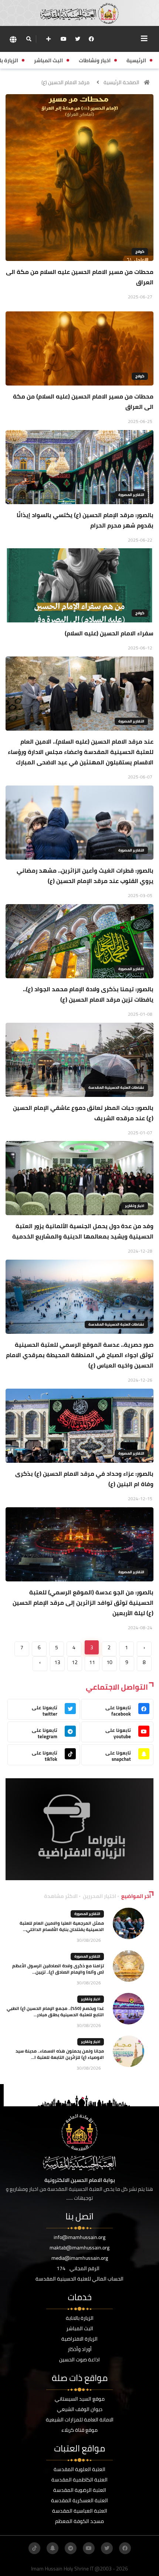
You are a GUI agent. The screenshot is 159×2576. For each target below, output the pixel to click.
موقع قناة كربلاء (79, 2430)
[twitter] (78, 39)
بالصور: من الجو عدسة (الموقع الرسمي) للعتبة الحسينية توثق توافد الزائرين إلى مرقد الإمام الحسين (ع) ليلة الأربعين (83, 1603)
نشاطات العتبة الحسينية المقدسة (116, 1087)
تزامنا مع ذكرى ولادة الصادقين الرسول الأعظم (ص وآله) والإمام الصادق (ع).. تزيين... (58, 1969)
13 (57, 1662)
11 (92, 1662)
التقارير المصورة (131, 495)
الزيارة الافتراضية (79, 2339)
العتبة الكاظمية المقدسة (79, 2480)
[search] (29, 39)
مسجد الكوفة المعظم (79, 2521)
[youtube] (64, 39)
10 (109, 1662)
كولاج (140, 252)
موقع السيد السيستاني (80, 2399)
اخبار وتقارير (135, 1206)
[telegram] (71, 2548)
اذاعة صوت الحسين (79, 2360)
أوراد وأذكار (80, 2349)
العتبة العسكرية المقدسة (79, 2500)
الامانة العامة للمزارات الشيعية (80, 2420)
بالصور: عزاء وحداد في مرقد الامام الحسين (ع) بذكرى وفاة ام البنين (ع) (84, 1479)
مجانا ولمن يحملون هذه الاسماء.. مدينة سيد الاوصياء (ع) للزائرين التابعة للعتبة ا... (60, 2054)
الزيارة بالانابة (80, 2318)
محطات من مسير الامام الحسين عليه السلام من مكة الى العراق (80, 277)
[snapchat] (53, 2548)
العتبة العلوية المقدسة (79, 2469)
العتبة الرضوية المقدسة (80, 2490)
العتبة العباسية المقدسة (80, 2511)
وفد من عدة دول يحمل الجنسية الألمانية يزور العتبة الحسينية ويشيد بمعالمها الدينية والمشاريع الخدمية (83, 1231)
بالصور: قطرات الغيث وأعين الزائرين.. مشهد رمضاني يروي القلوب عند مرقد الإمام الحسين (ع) (85, 876)
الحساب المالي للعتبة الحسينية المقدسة (79, 2279)
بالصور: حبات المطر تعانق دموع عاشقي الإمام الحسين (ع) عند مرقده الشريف (83, 1113)
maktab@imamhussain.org (79, 2248)
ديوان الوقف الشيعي (80, 2409)
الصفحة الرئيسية (121, 82)
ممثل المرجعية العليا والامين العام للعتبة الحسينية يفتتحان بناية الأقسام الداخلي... (62, 1926)
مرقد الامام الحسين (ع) (65, 82)
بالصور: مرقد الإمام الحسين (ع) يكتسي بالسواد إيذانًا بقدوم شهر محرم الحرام (85, 520)
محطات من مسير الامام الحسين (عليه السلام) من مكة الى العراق (83, 401)
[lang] (13, 39)
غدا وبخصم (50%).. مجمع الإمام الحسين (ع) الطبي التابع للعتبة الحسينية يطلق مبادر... (55, 2011)
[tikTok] (34, 2548)
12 (75, 1662)
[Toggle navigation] (144, 39)
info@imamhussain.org (79, 2237)
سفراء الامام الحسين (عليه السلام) (109, 633)
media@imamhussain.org (80, 2258)
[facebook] (91, 39)
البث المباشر (80, 2328)
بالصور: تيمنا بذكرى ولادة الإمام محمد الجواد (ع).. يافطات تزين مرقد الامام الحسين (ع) (88, 994)
